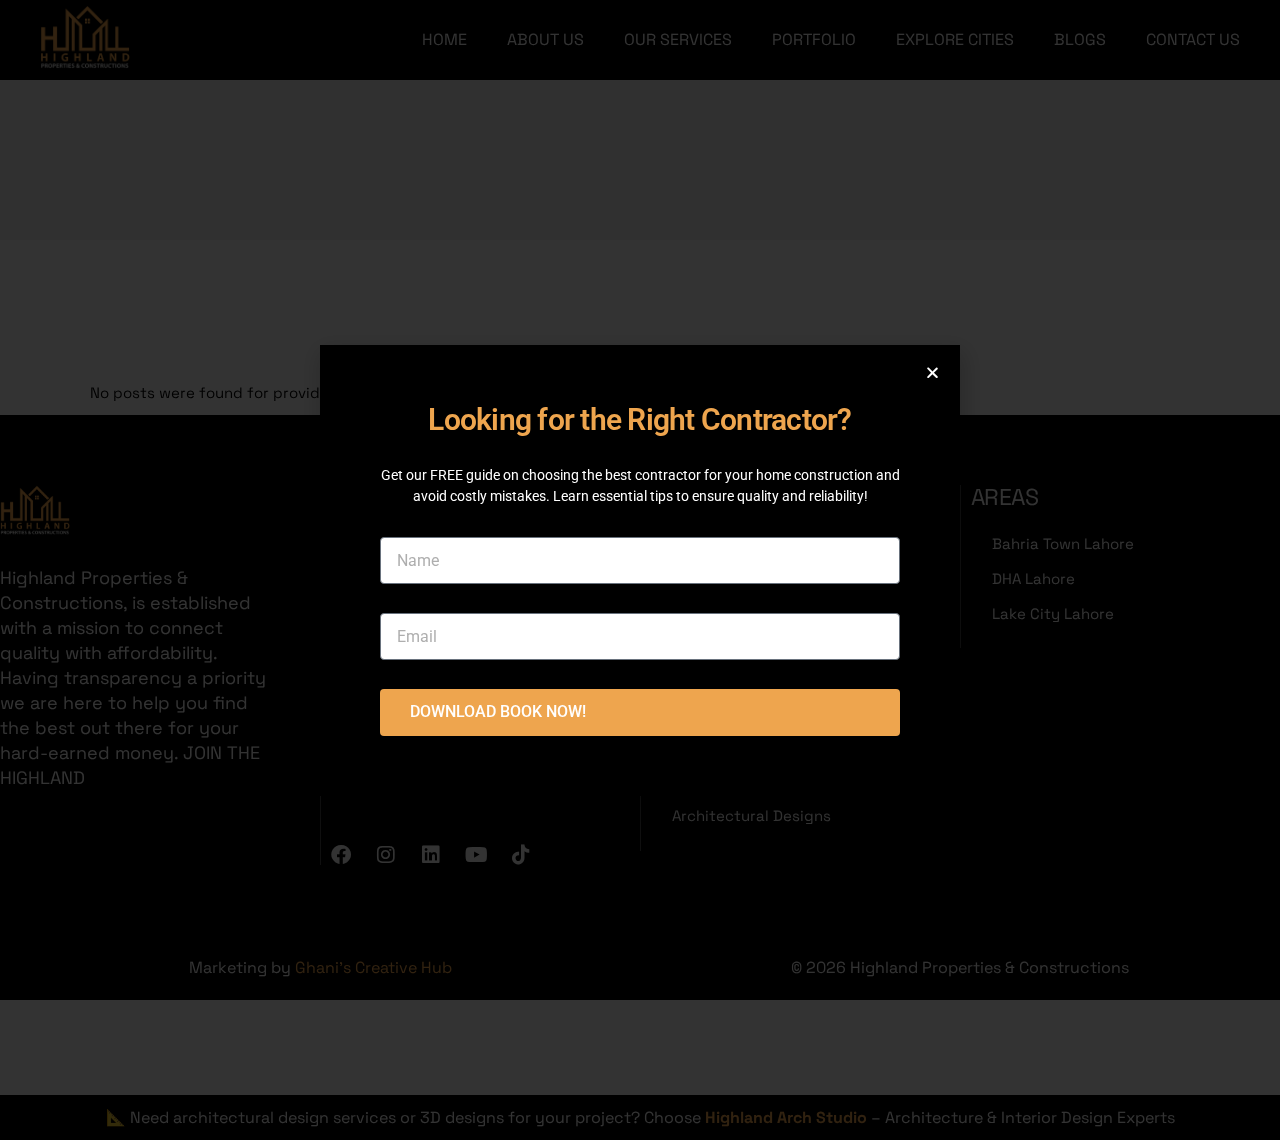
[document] (640, 570)
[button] (932, 372)
